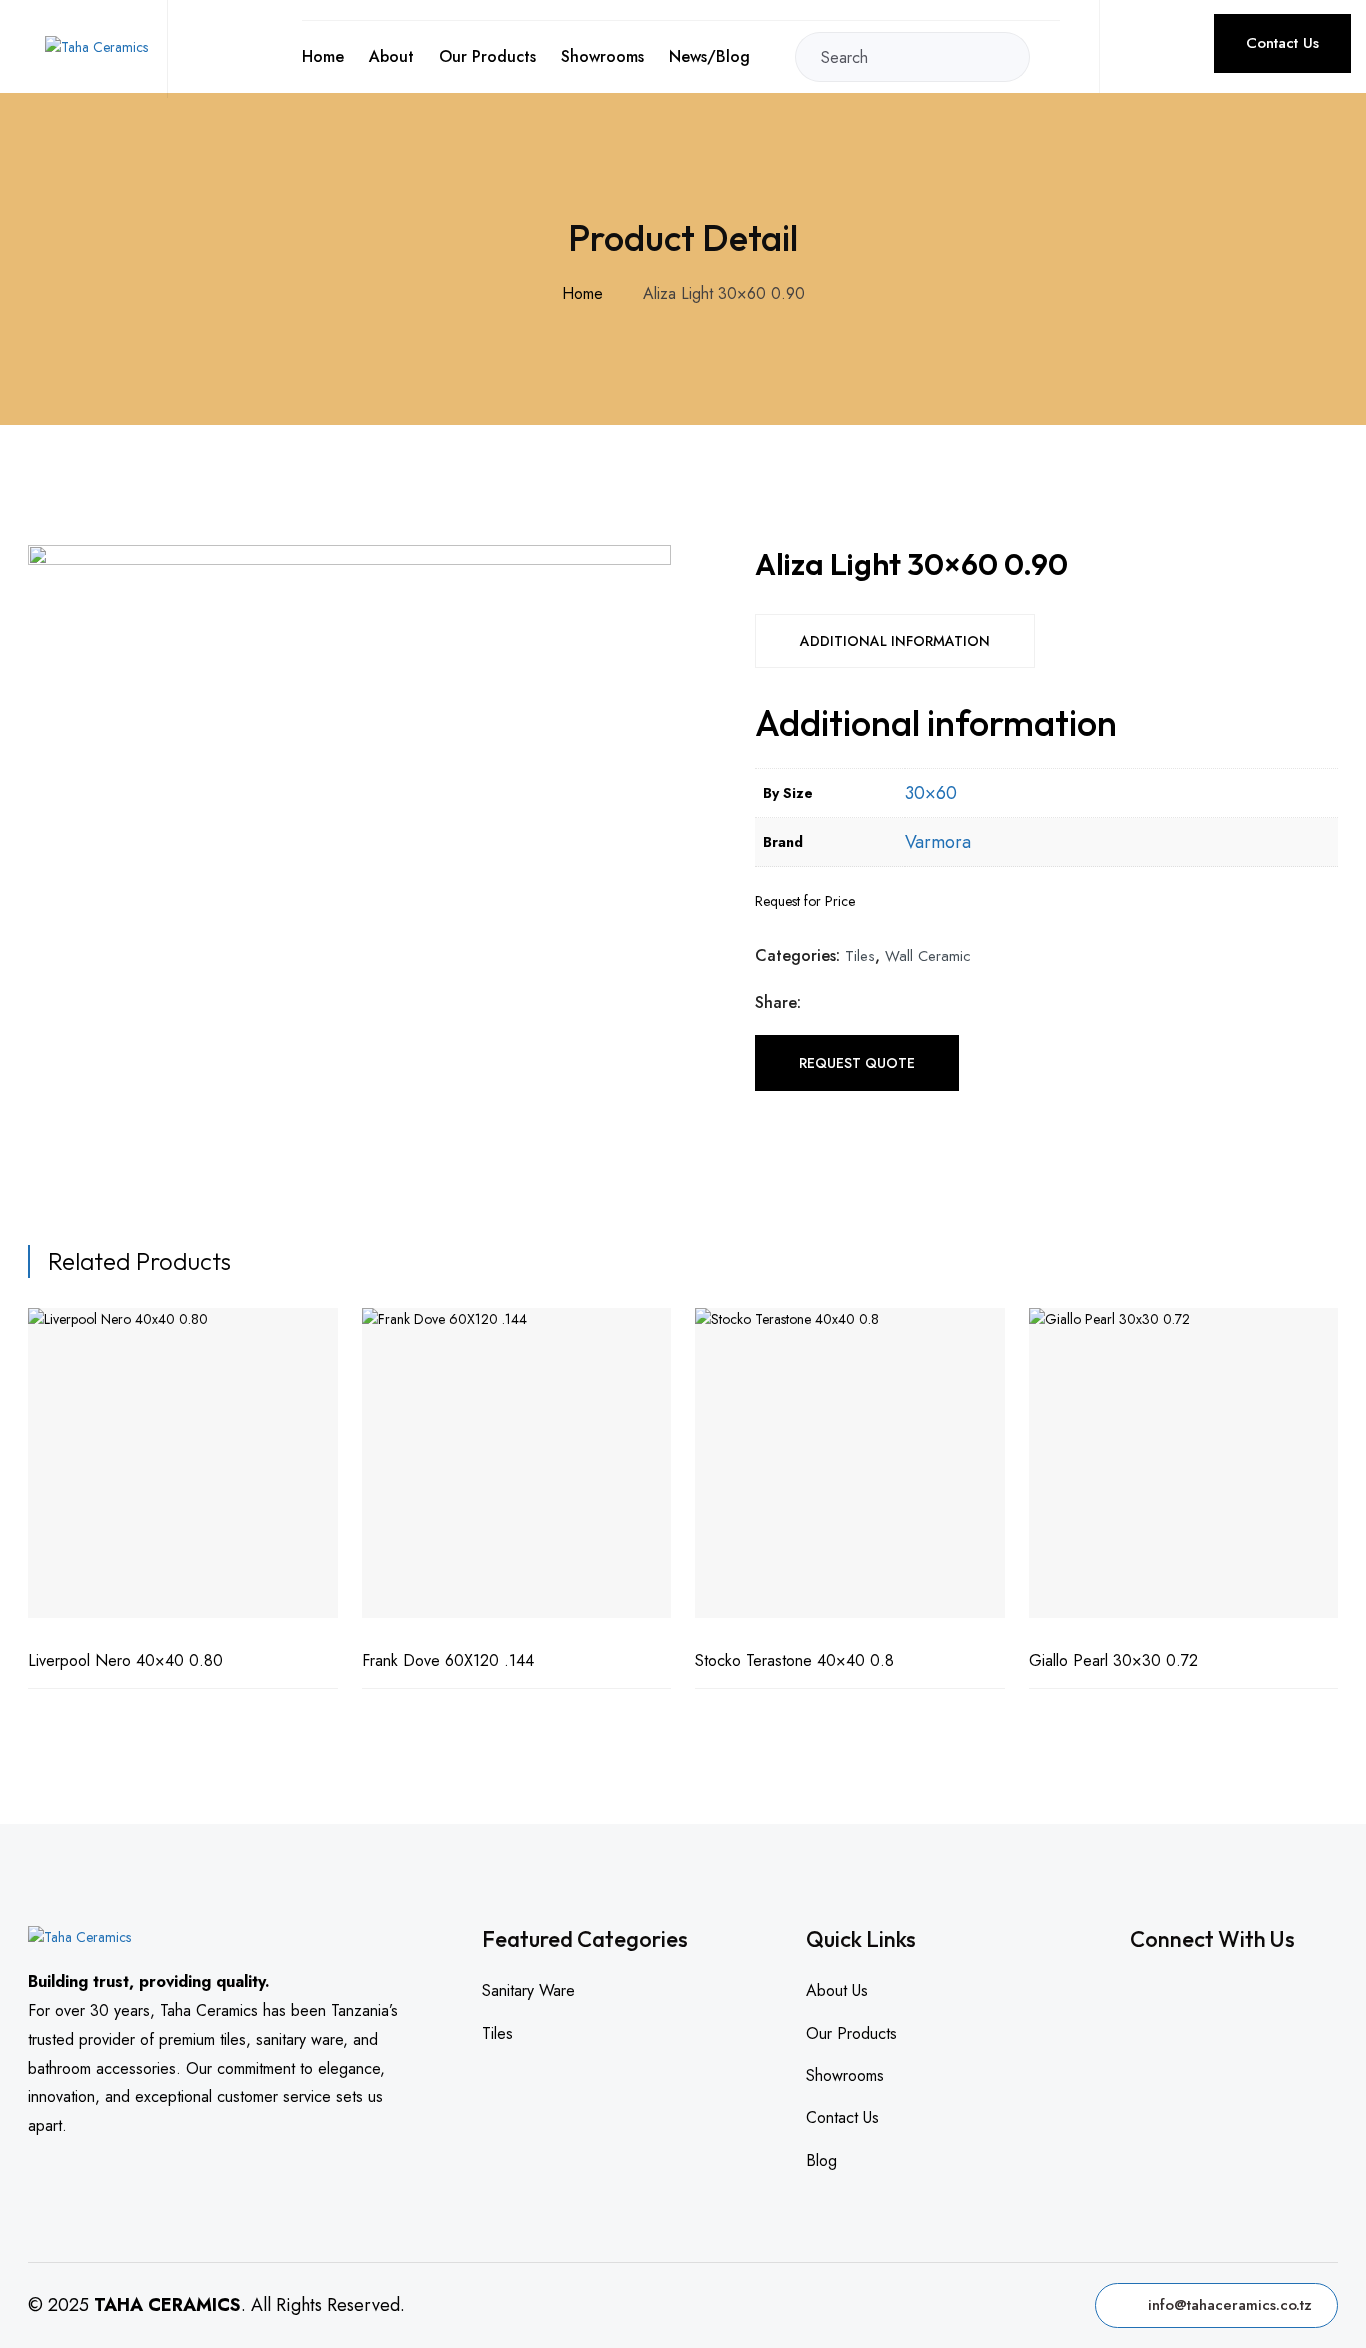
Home (323, 56)
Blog (821, 2160)
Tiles (860, 956)
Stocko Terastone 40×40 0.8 (794, 1660)
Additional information (895, 641)
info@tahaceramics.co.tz (1230, 2305)
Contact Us (1282, 43)
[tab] (895, 641)
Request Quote (857, 1063)
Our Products (487, 56)
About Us (837, 1990)
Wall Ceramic (928, 956)
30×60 (931, 793)
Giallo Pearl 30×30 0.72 (1113, 1660)
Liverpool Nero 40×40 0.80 (125, 1660)
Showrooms (602, 56)
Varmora (938, 842)
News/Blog (709, 56)
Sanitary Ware (528, 1990)
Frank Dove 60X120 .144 (448, 1660)
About (391, 56)
